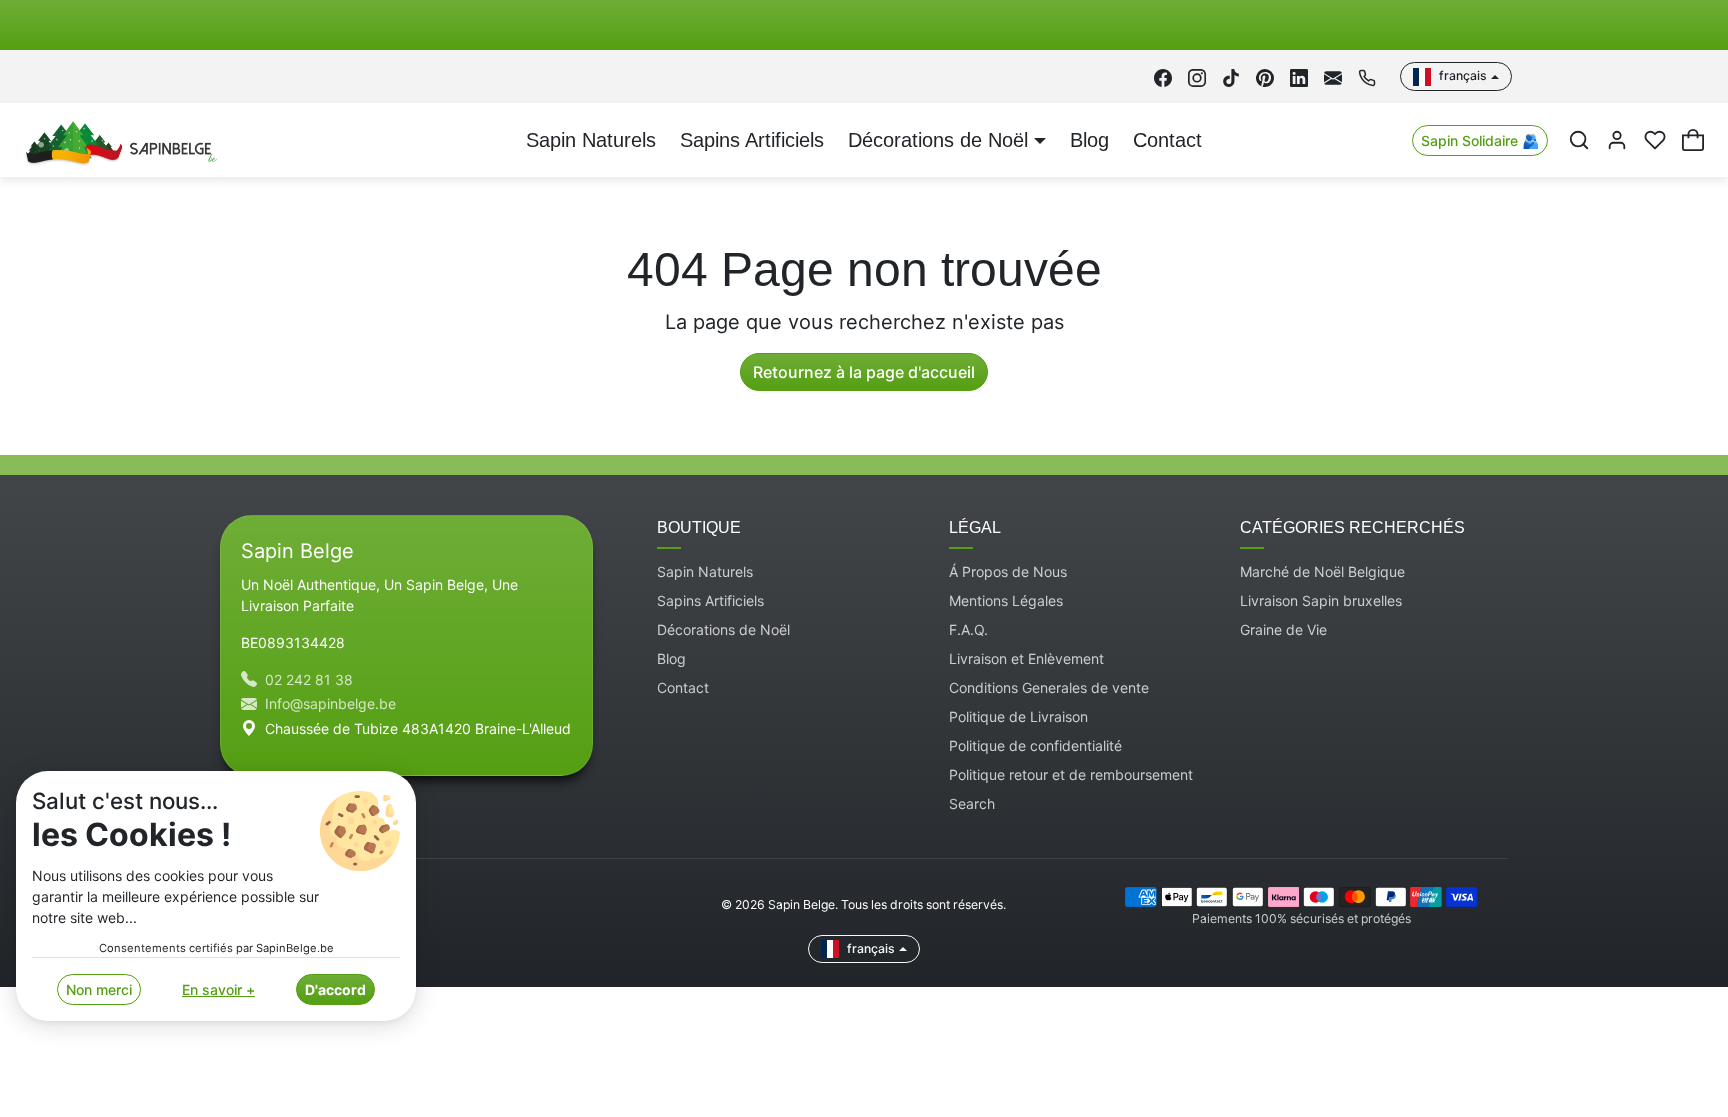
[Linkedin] (1299, 76)
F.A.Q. (968, 629)
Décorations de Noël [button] (938, 140)
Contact (1167, 140)
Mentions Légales (1006, 600)
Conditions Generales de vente (1049, 687)
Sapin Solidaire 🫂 (1480, 140)
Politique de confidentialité (1035, 745)
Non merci (99, 989)
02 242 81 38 (309, 679)
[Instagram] (1197, 76)
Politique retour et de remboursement (1071, 774)
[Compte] (1617, 140)
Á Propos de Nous (1008, 571)
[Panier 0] (1693, 140)
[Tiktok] (1231, 76)
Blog (1089, 140)
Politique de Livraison (1018, 716)
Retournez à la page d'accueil (864, 372)
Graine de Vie (1283, 629)
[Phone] (1367, 76)
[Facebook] (1163, 76)
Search (972, 803)
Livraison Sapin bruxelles (1321, 600)
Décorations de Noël (723, 629)
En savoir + (218, 989)
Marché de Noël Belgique (1322, 571)
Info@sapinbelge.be (330, 703)
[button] (1579, 140)
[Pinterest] (1265, 76)
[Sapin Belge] (118, 139)
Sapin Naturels (591, 140)
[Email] (1333, 76)
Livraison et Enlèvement (1026, 658)
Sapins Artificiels (752, 140)
